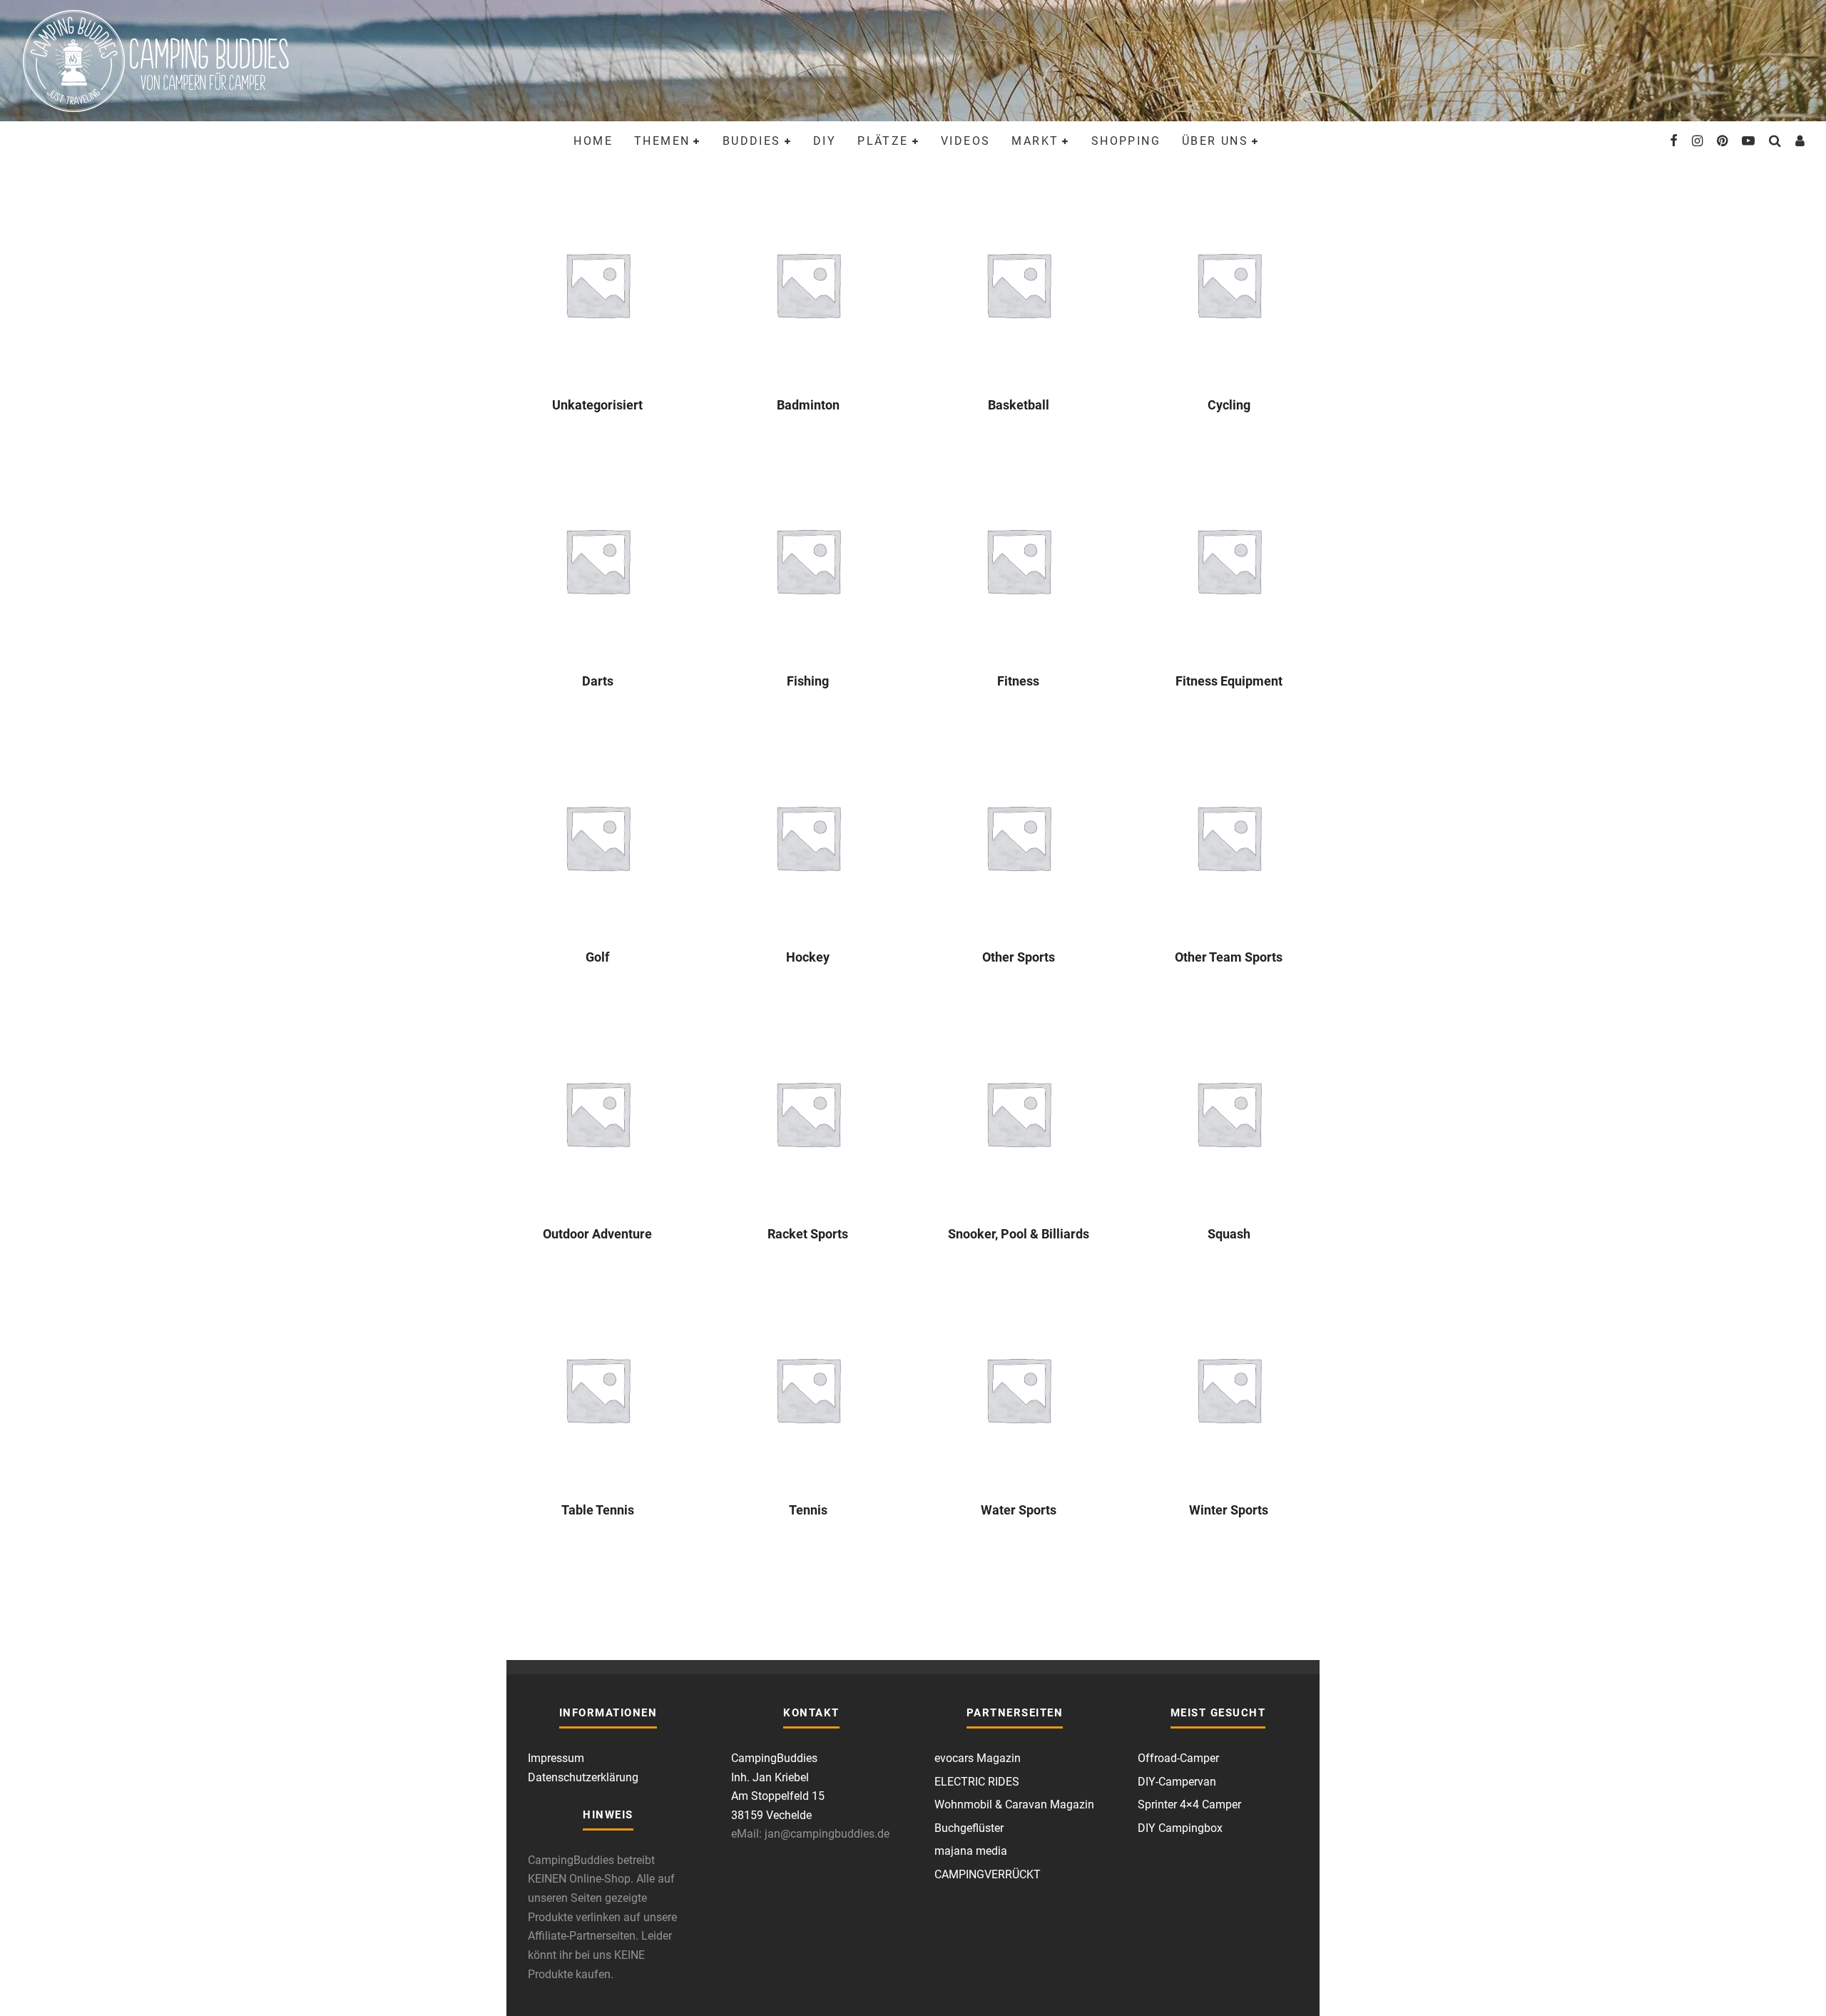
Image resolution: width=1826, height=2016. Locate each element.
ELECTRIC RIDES (977, 1782)
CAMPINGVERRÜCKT (988, 1874)
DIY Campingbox (1180, 1828)
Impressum (556, 1758)
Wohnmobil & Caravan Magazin (1014, 1804)
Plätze (883, 141)
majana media (971, 1851)
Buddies (752, 141)
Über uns (1215, 141)
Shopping (1126, 141)
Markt (1035, 141)
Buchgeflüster (969, 1828)
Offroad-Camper (1178, 1758)
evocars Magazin (978, 1758)
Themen (662, 141)
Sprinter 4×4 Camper (1189, 1804)
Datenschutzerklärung (583, 1777)
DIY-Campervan (1177, 1782)
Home (593, 141)
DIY (825, 141)
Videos (965, 141)
